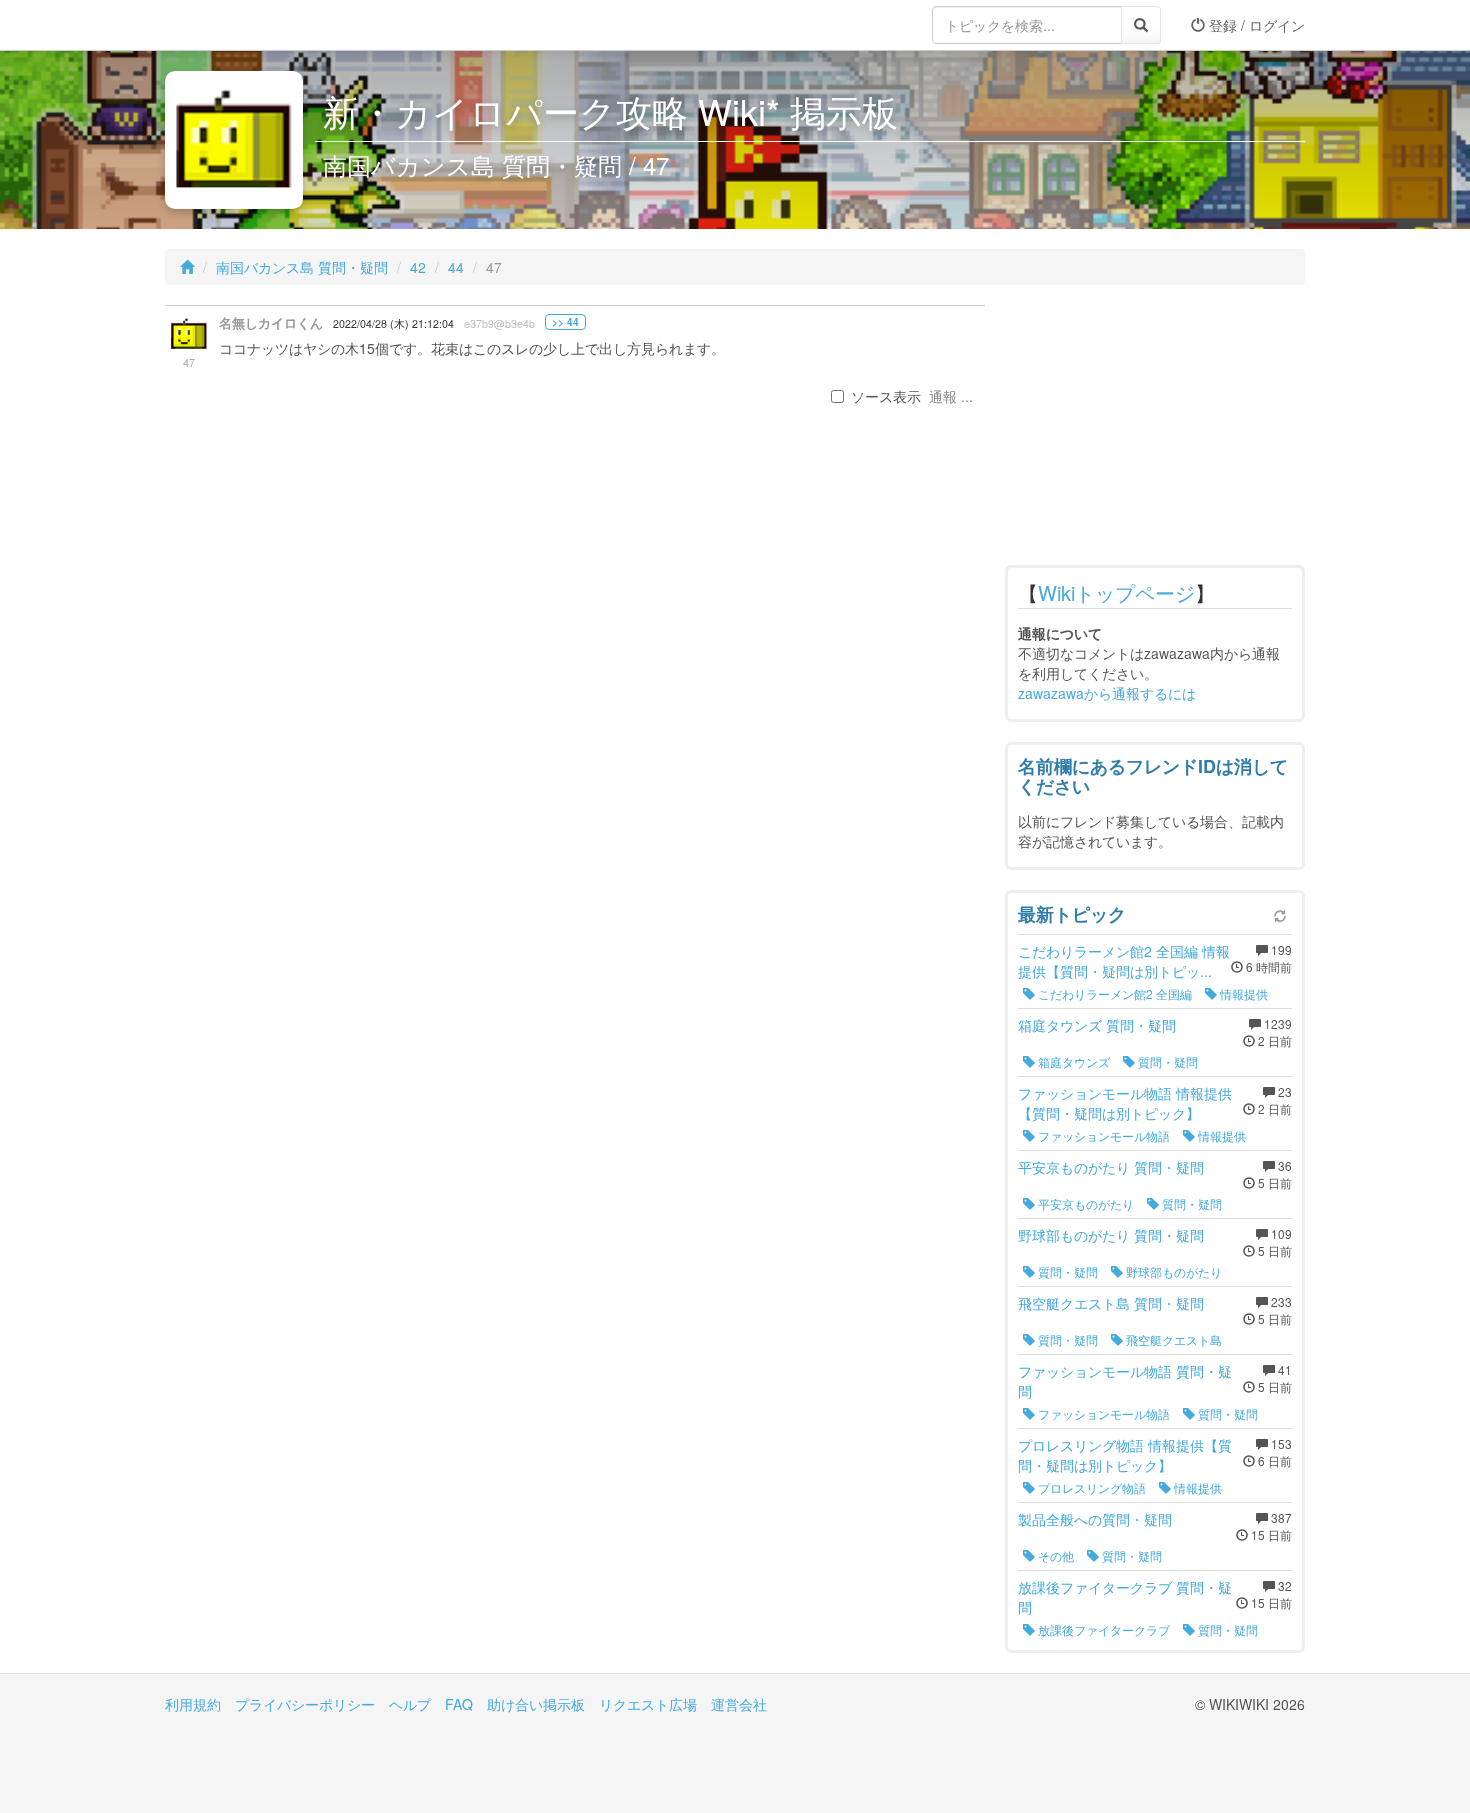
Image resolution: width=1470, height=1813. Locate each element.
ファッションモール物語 (1102, 1135)
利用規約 (193, 1704)
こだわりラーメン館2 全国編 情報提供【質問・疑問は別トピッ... (1124, 961)
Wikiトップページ (1116, 592)
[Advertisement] (1155, 430)
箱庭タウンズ (1072, 1061)
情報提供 (1242, 993)
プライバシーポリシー (305, 1704)
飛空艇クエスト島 (1172, 1339)
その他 (1054, 1555)
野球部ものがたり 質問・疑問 (1111, 1235)
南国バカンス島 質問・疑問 (302, 267)
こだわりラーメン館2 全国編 (1113, 993)
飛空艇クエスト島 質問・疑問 (1111, 1303)
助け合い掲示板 (536, 1704)
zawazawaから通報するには (1107, 693)
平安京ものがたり (1084, 1203)
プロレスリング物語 (1090, 1487)
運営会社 (739, 1704)
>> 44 (565, 322)
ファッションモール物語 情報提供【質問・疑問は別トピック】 (1125, 1103)
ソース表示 (886, 396)
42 (418, 267)
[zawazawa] (245, 25)
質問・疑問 (1166, 1061)
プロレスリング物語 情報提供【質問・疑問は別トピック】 (1125, 1455)
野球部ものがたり (1172, 1271)
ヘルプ (410, 1704)
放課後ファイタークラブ (1102, 1629)
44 (456, 267)
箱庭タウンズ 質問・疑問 (1097, 1025)
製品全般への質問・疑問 (1095, 1519)
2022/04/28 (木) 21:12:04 (393, 323)
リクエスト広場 (648, 1704)
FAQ (459, 1704)
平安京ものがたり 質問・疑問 (1111, 1167)
